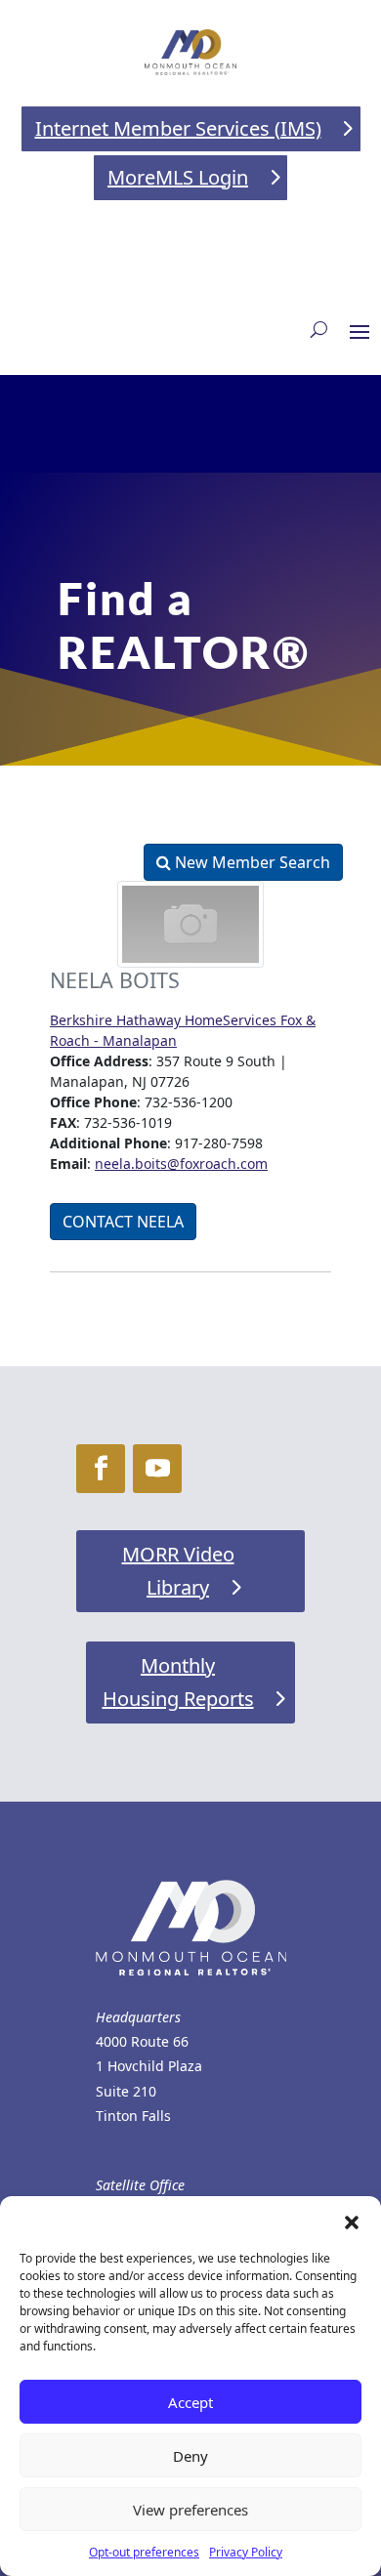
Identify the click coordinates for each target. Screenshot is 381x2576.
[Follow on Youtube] (157, 1469)
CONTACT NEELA (123, 1222)
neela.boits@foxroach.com (181, 1163)
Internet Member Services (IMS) (178, 128)
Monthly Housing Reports (178, 1682)
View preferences (190, 2510)
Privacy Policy (246, 2552)
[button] (352, 2221)
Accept (190, 2402)
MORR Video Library (178, 1571)
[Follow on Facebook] (101, 1469)
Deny (190, 2456)
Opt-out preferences (144, 2552)
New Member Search (251, 862)
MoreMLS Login (178, 177)
